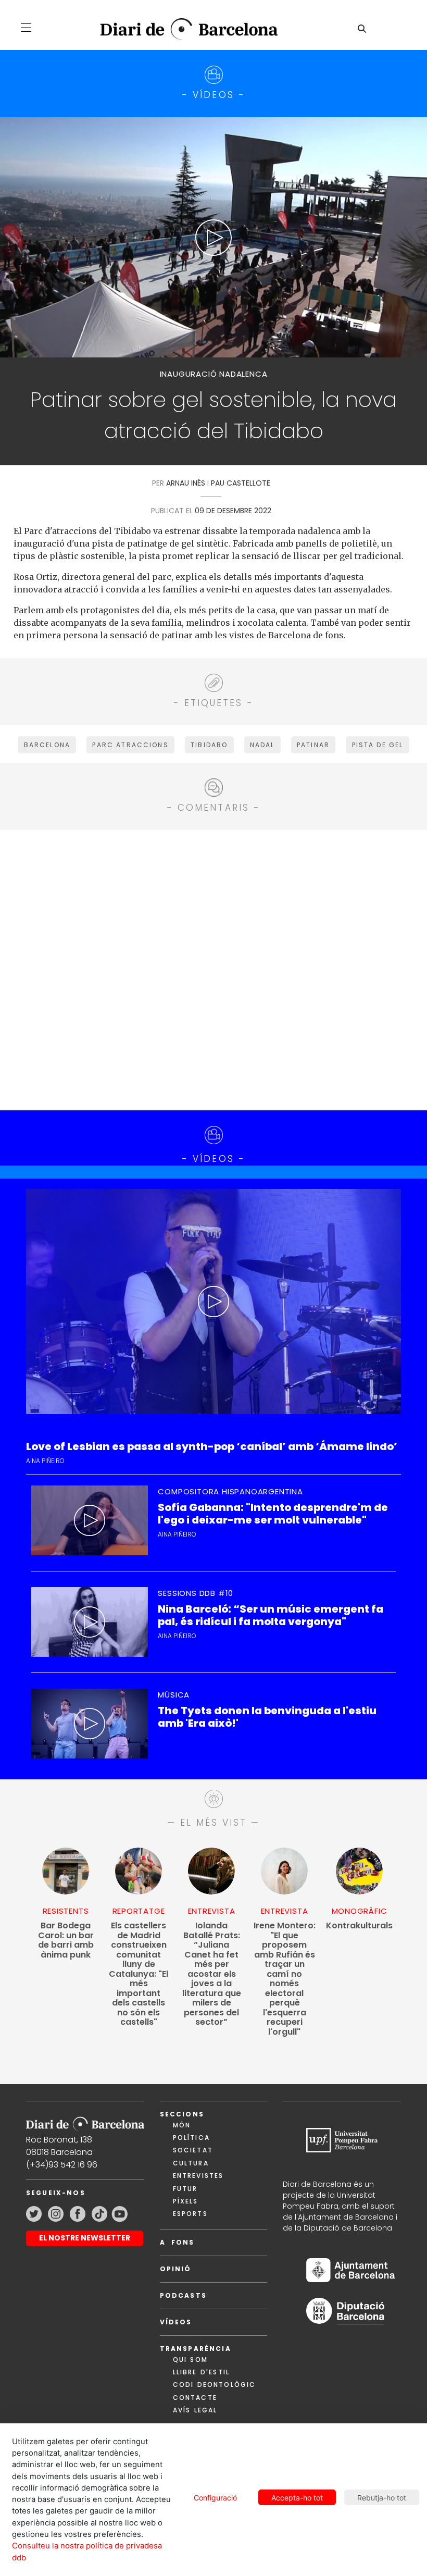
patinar (313, 745)
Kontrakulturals (359, 1926)
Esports (190, 2214)
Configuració (215, 2498)
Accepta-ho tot (297, 2498)
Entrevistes (198, 2176)
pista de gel (378, 745)
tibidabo (209, 745)
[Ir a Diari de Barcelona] (85, 2121)
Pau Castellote (241, 483)
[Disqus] (213, 969)
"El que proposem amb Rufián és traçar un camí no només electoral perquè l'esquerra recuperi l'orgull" (285, 1979)
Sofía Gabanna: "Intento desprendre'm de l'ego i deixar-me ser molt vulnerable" (273, 1514)
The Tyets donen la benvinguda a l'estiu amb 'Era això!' (267, 1717)
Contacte (195, 2398)
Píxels (186, 2201)
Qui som (190, 2360)
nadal (262, 745)
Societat (193, 2150)
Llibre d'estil (201, 2372)
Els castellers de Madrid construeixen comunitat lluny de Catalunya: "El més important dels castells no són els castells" (139, 1974)
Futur (185, 2189)
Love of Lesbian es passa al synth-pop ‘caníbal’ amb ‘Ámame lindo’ (212, 1447)
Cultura (191, 2163)
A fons (177, 2242)
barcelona (47, 745)
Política (191, 2138)
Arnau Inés (186, 483)
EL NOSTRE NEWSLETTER (85, 2238)
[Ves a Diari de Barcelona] (181, 29)
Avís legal (195, 2410)
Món (182, 2125)
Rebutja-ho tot (382, 2498)
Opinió (176, 2269)
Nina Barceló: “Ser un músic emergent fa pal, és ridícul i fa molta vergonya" (271, 1615)
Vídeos (176, 2322)
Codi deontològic (215, 2385)
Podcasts (183, 2295)
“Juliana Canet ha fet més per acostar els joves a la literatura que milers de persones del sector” (212, 1974)
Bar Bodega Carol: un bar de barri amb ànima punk (66, 1940)
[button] (26, 28)
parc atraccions (130, 745)
